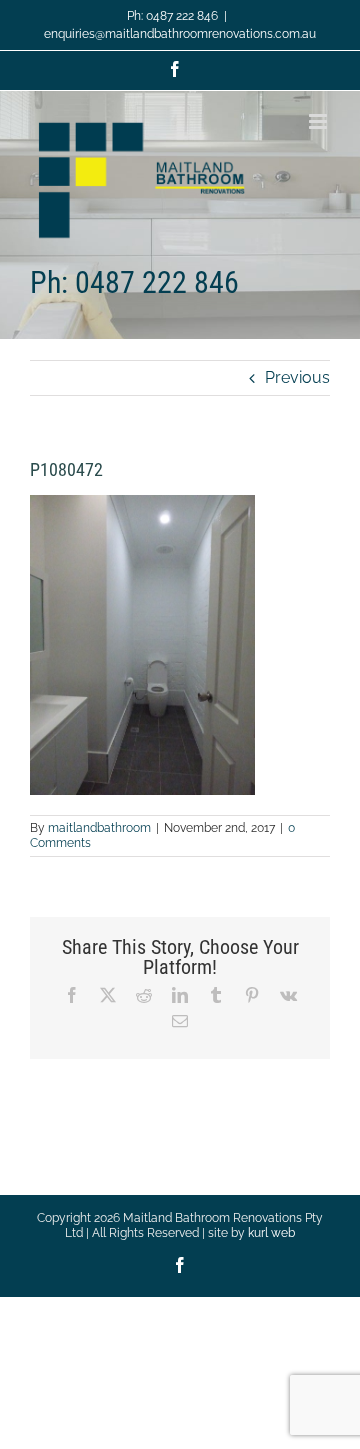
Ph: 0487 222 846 (172, 16)
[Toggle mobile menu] (319, 121)
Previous (297, 377)
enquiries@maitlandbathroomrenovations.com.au (180, 34)
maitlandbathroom (99, 828)
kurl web (271, 1233)
